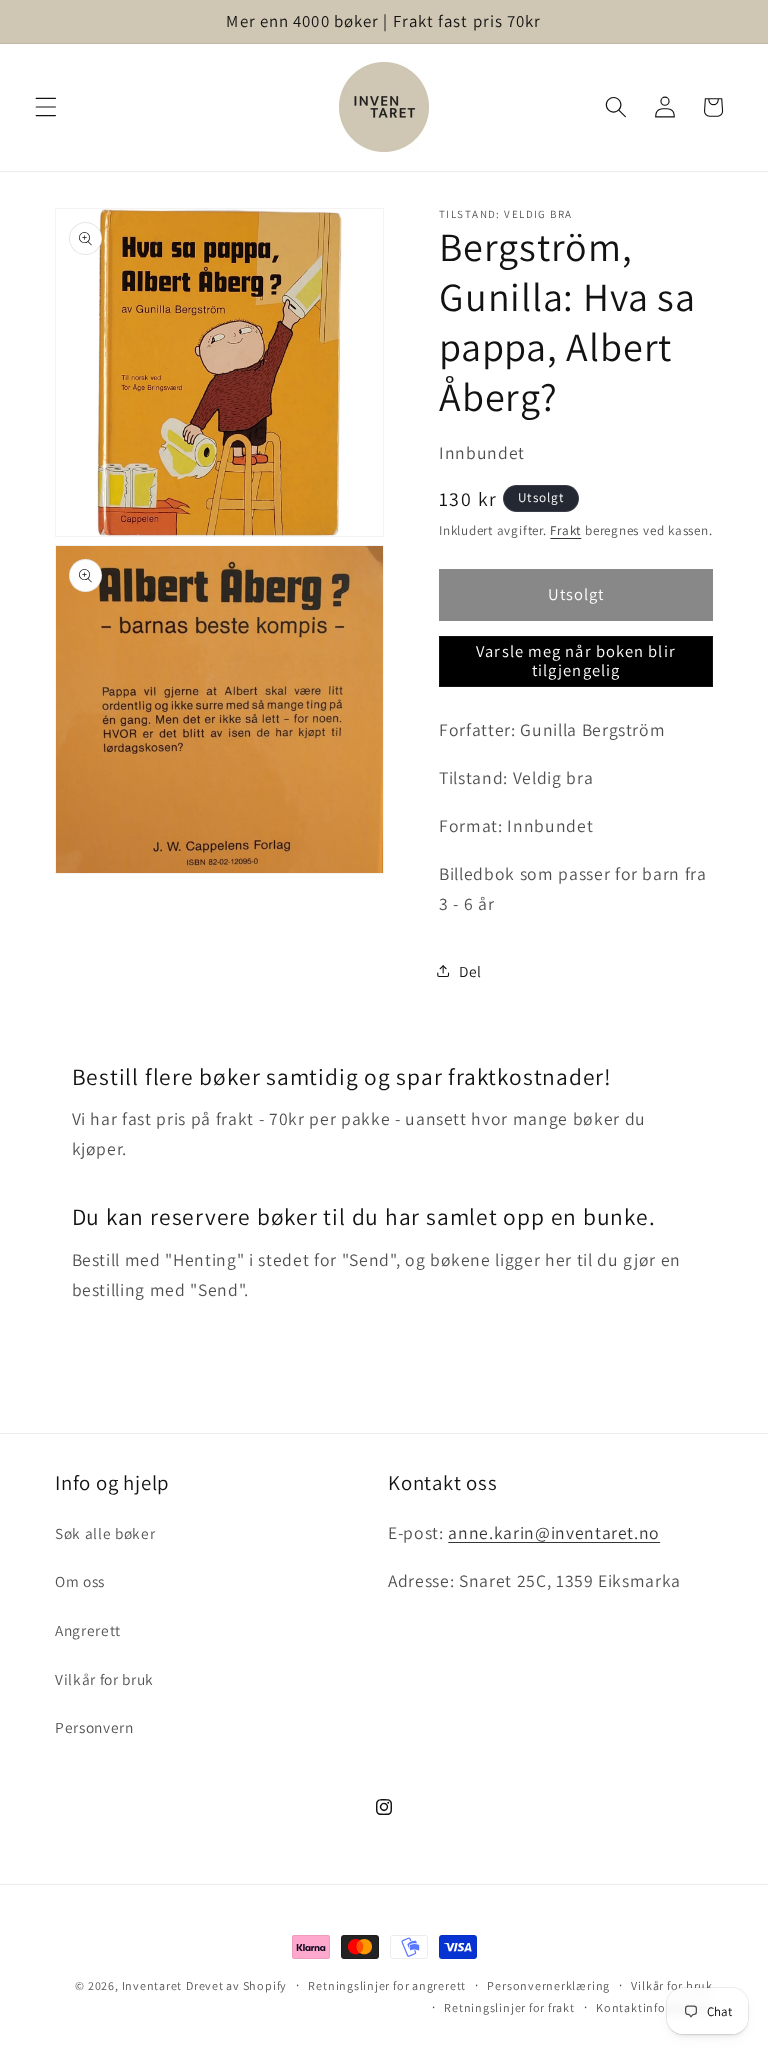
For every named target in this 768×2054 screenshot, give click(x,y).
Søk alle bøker (105, 1533)
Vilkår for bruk (104, 1679)
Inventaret (152, 1985)
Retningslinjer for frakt (509, 2007)
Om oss (80, 1581)
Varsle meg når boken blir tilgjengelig (576, 661)
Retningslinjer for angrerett (387, 1985)
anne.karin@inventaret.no (554, 1532)
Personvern (94, 1727)
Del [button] (470, 971)
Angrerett (88, 1630)
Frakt (565, 530)
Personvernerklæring (548, 1985)
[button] (46, 107)
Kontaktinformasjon (654, 2007)
